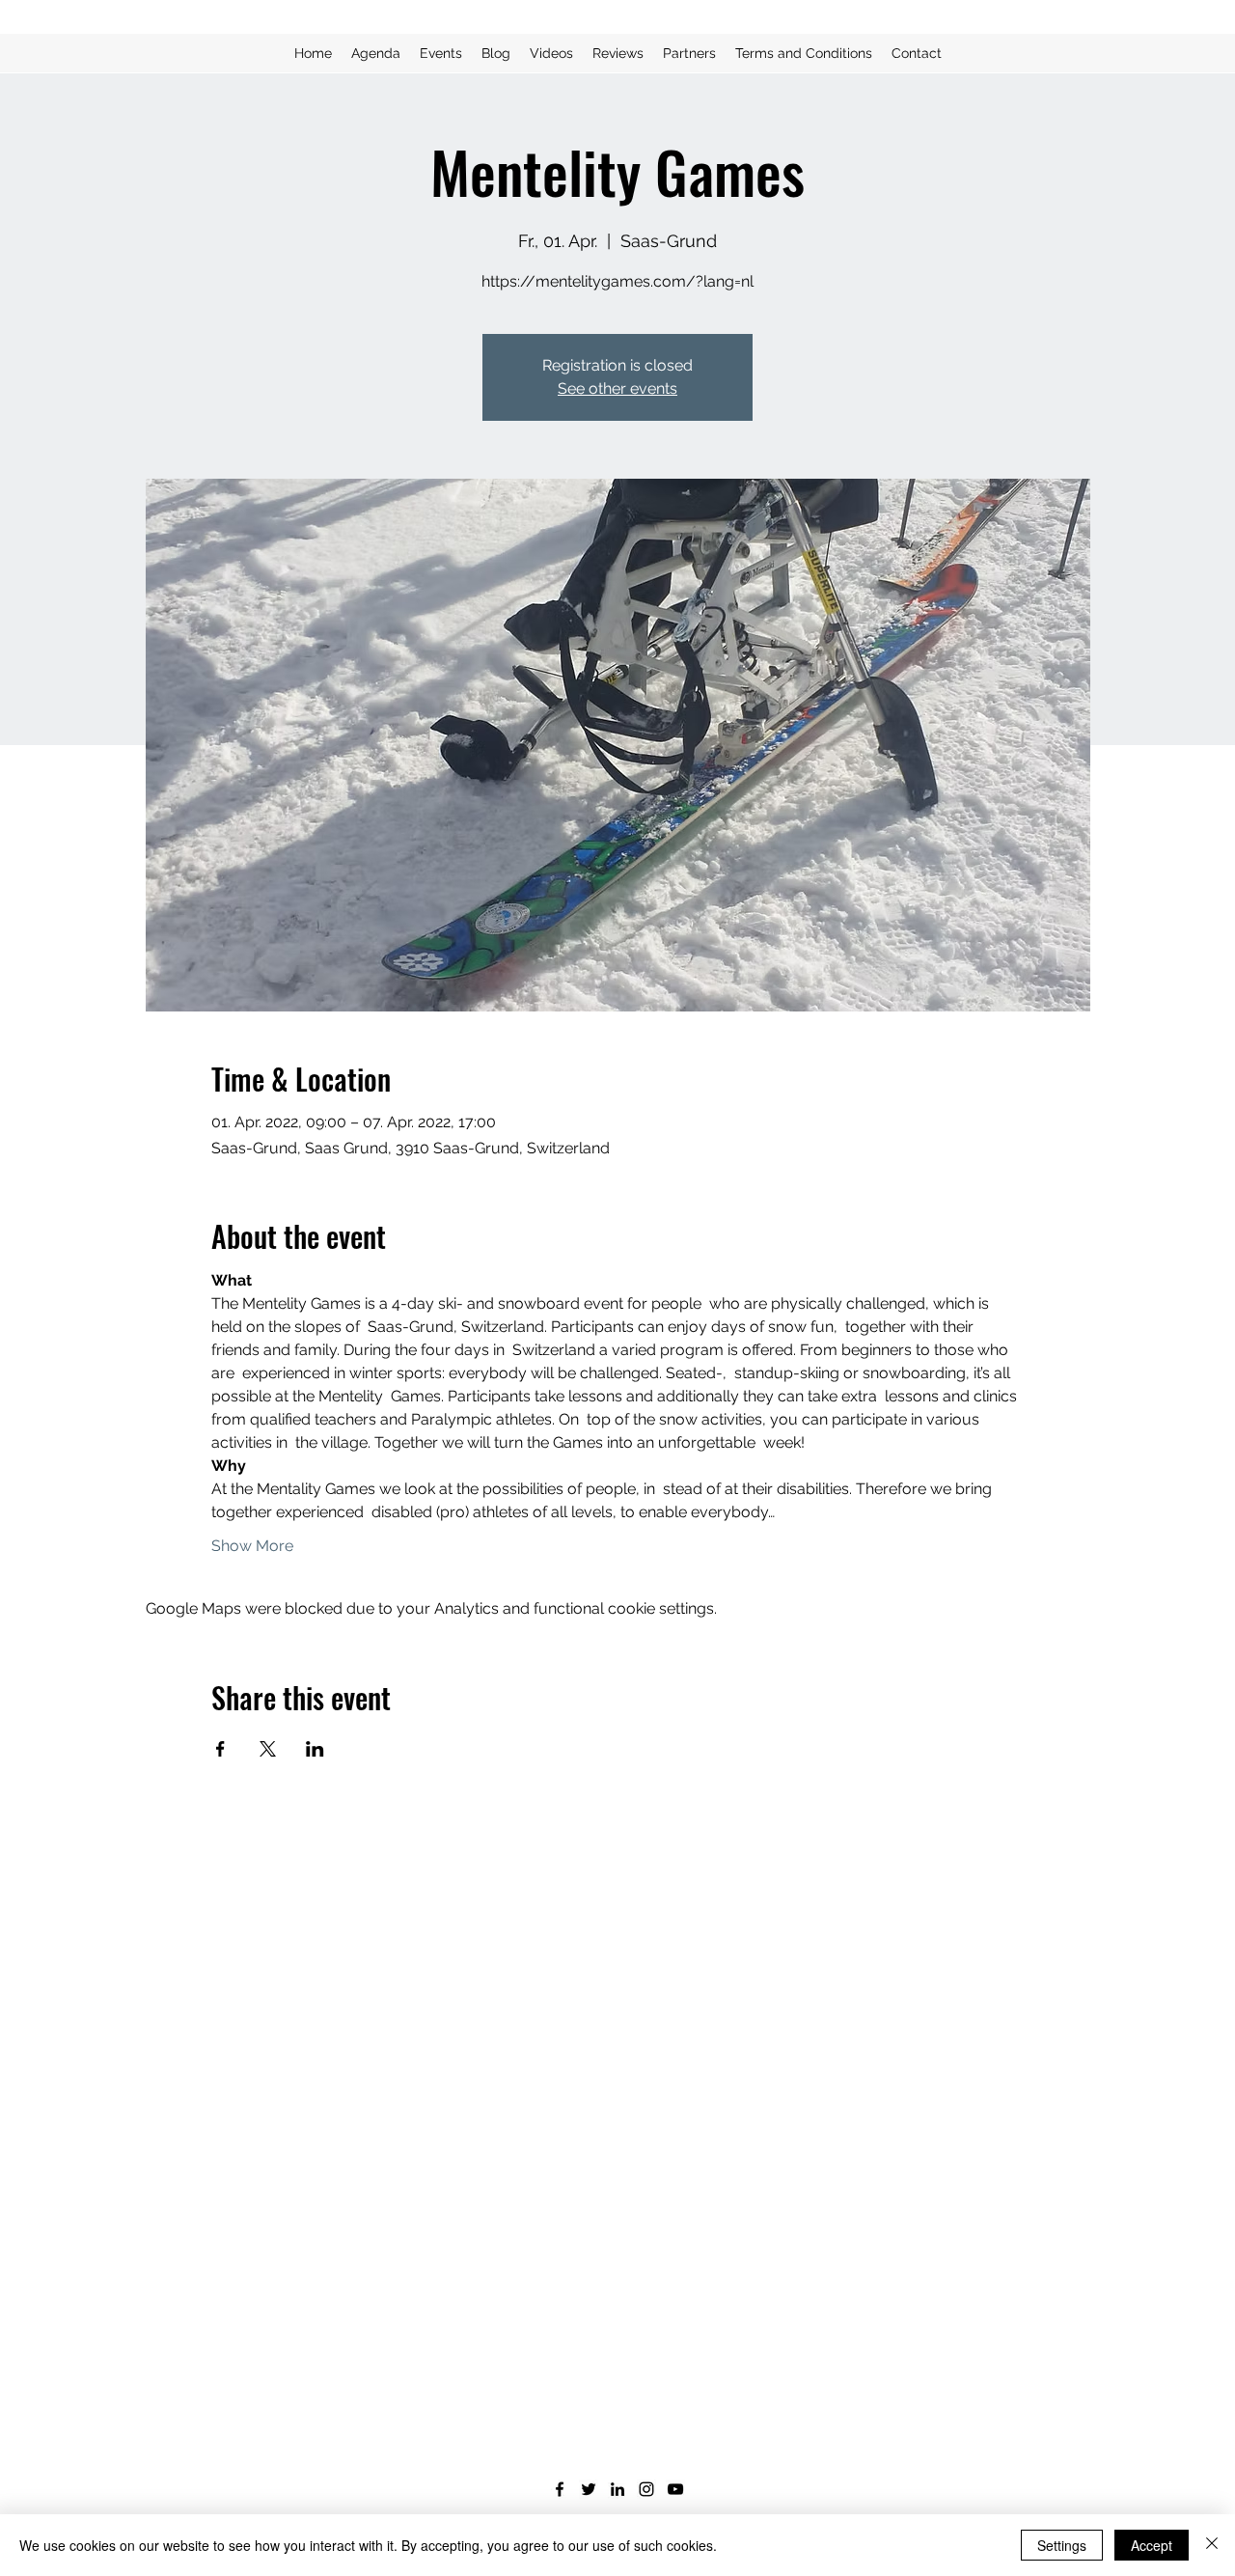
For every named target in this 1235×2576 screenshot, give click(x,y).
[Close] (1212, 2545)
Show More (252, 1546)
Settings (1062, 2545)
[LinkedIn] (617, 2489)
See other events (617, 388)
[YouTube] (675, 2489)
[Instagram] (646, 2489)
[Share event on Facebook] (220, 1749)
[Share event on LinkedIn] (315, 1749)
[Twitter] (589, 2489)
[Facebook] (560, 2489)
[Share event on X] (268, 1749)
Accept (1152, 2545)
